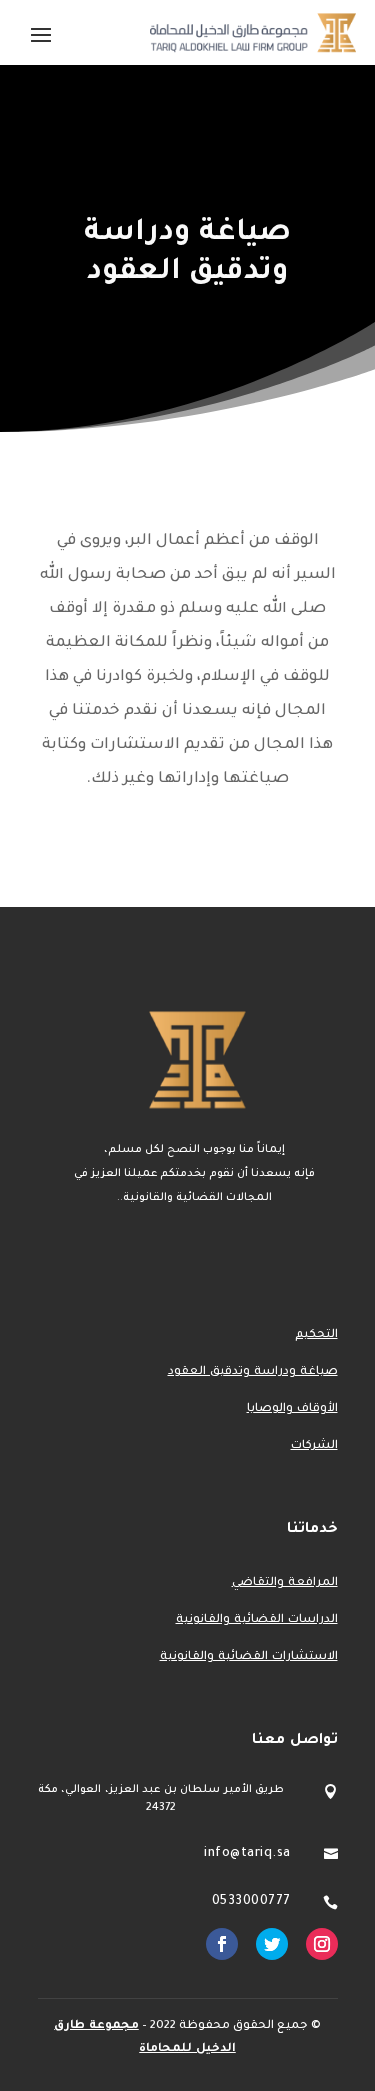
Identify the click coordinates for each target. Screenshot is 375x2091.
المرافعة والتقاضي (285, 1583)
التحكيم (316, 1335)
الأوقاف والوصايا (292, 1409)
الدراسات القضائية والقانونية (257, 1620)
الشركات (314, 1446)
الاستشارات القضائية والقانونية (249, 1657)
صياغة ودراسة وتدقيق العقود (253, 1372)
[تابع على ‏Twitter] (272, 1944)
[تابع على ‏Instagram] (322, 1944)
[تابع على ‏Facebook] (222, 1944)
